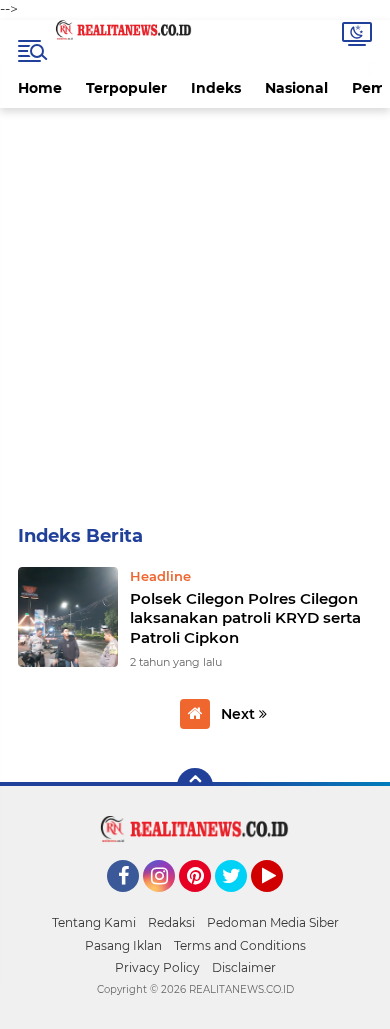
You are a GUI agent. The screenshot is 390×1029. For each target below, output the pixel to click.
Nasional (296, 88)
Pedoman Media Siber (273, 922)
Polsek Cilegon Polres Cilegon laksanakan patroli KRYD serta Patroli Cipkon (245, 618)
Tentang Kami (94, 922)
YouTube (280, 901)
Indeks (216, 88)
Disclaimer (244, 967)
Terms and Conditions (240, 945)
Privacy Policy (157, 967)
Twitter (240, 901)
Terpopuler (126, 88)
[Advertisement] (195, 313)
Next (240, 714)
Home (40, 88)
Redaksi (171, 922)
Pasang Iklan (123, 945)
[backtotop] (195, 786)
